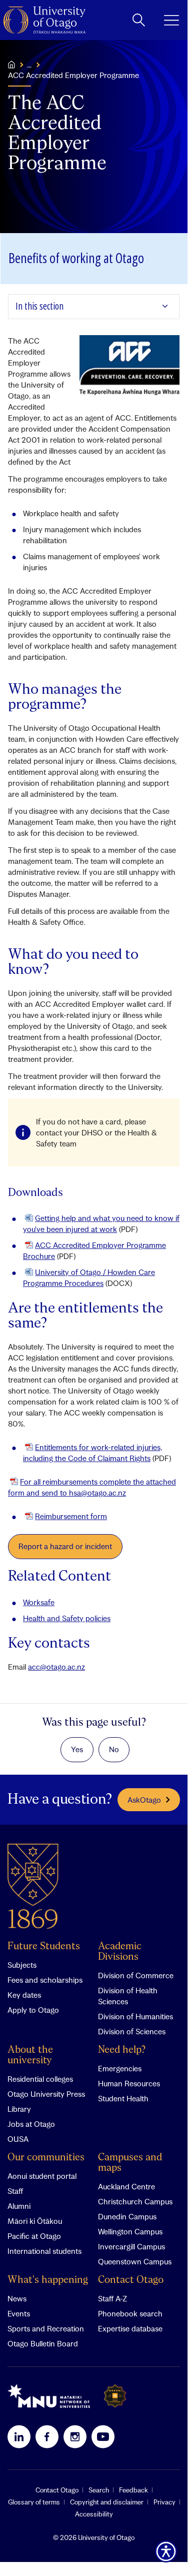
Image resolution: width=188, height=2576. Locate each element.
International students (44, 2251)
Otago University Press (46, 2094)
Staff (15, 2191)
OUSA (18, 2139)
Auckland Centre (126, 2186)
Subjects (22, 1965)
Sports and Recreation (46, 2328)
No (114, 1749)
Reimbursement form (71, 1516)
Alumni (19, 2206)
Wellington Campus (130, 2231)
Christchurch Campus (135, 2201)
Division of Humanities (135, 2016)
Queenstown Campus (135, 2261)
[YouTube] (103, 2436)
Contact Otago (131, 2280)
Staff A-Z (112, 2298)
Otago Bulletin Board (43, 2343)
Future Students (44, 1947)
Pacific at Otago (34, 2236)
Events (19, 2313)
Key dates (24, 1995)
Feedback (133, 2490)
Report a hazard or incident (65, 1546)
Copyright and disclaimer (107, 2502)
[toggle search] (139, 20)
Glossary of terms (34, 2502)
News (17, 2298)
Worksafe (39, 1602)
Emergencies (120, 2068)
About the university (30, 2055)
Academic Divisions (120, 1952)
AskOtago (144, 1800)
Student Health (123, 2098)
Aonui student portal (42, 2176)
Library (19, 2109)
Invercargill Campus (131, 2246)
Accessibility (94, 2514)
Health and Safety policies (67, 1618)
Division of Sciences (132, 2031)
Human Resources (129, 2083)
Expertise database (130, 2328)
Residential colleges (40, 2079)
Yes (77, 1749)
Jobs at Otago (31, 2124)
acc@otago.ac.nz (56, 1667)
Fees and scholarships (45, 1980)
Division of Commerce (136, 1975)
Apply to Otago (33, 2010)
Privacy (164, 2502)
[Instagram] (75, 2436)
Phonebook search (130, 2313)
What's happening (48, 2280)
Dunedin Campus (127, 2216)
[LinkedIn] (19, 2436)
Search (99, 2490)
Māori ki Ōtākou (35, 2221)
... (29, 65)
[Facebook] (47, 2436)
